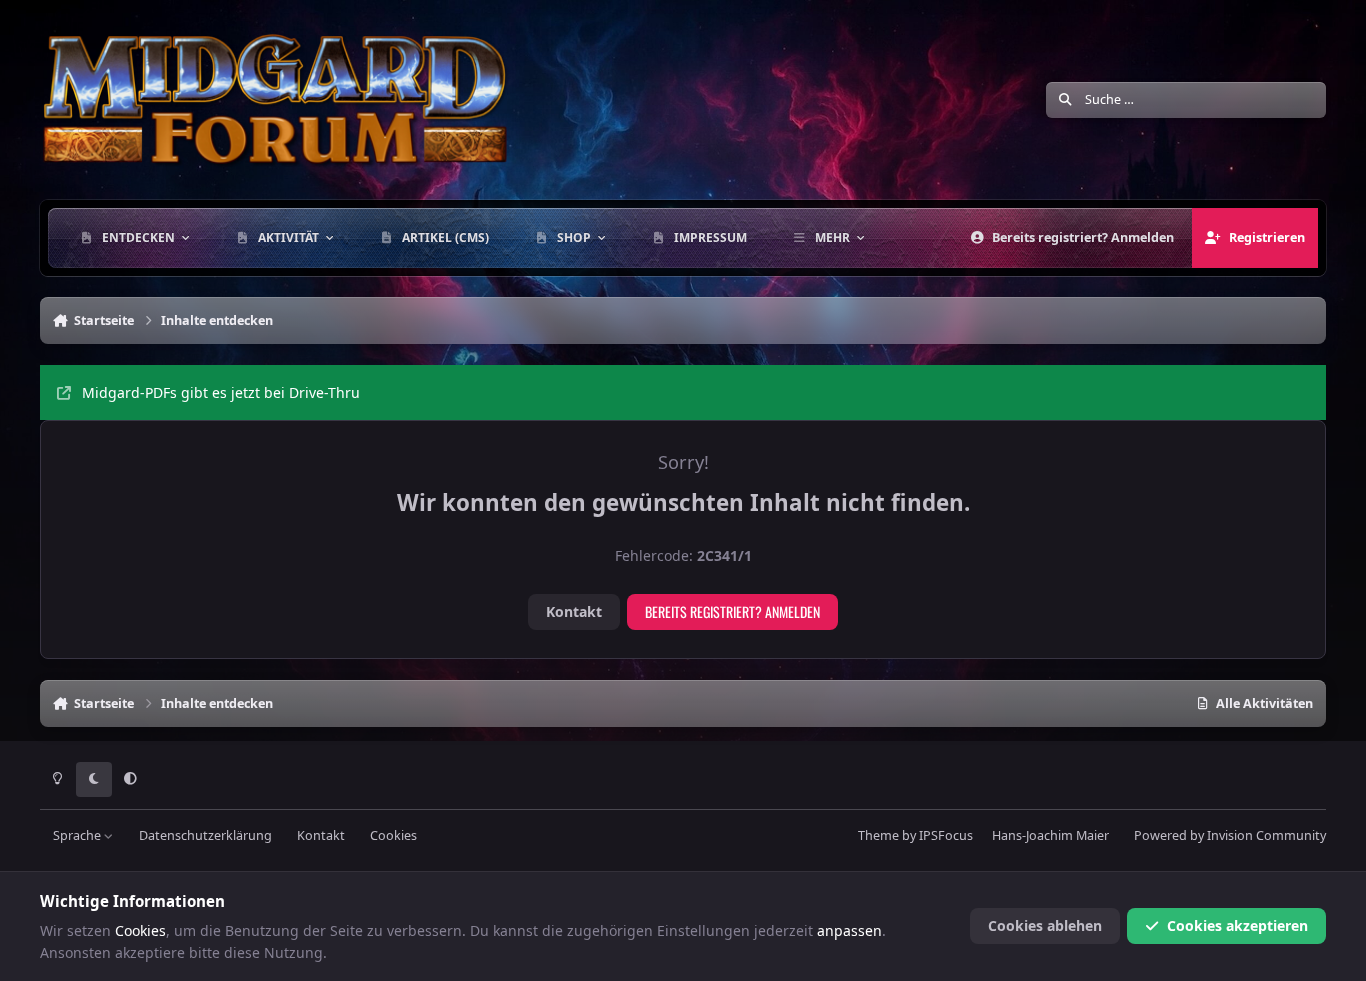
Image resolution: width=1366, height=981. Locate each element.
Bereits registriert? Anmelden (732, 611)
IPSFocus (946, 835)
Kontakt (574, 611)
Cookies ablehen (1045, 925)
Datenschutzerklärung (205, 835)
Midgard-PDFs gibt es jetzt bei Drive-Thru (221, 392)
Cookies (393, 835)
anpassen (849, 930)
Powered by (1230, 835)
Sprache (78, 835)
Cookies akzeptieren (1237, 925)
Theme (878, 835)
